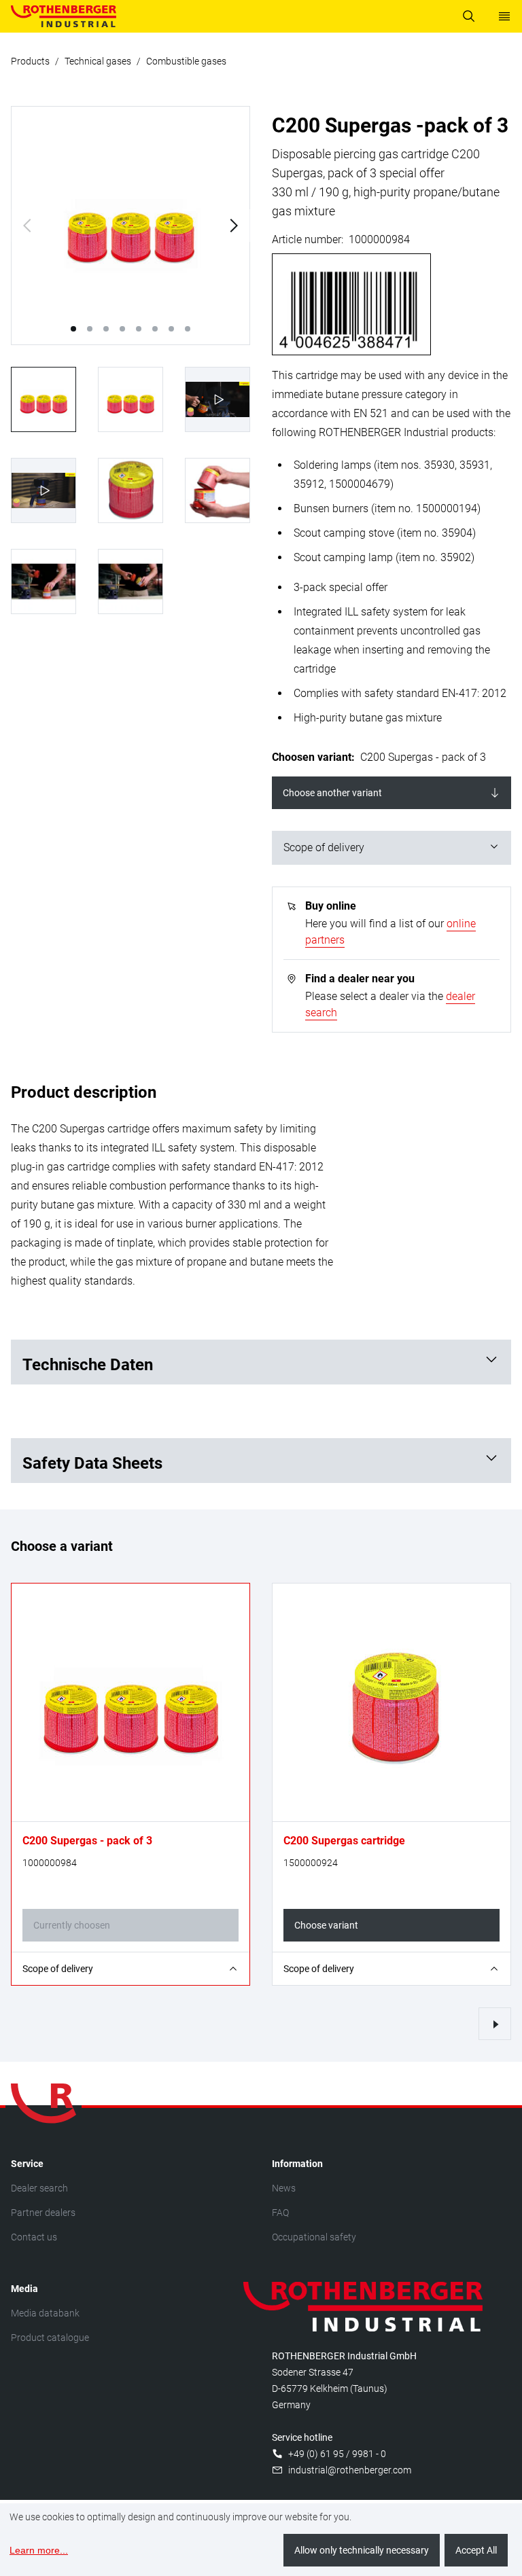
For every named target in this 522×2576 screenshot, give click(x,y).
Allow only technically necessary (362, 2550)
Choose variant (326, 1925)
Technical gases (98, 61)
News (284, 2188)
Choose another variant (332, 793)
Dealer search (39, 2188)
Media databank (45, 2313)
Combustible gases (186, 61)
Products (30, 61)
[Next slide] (234, 226)
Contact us (34, 2237)
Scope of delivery (324, 847)
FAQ (280, 2213)
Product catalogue (50, 2338)
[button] (73, 329)
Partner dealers (43, 2213)
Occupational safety (314, 2237)
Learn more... (39, 2550)
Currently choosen (72, 1925)
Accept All (476, 2550)
